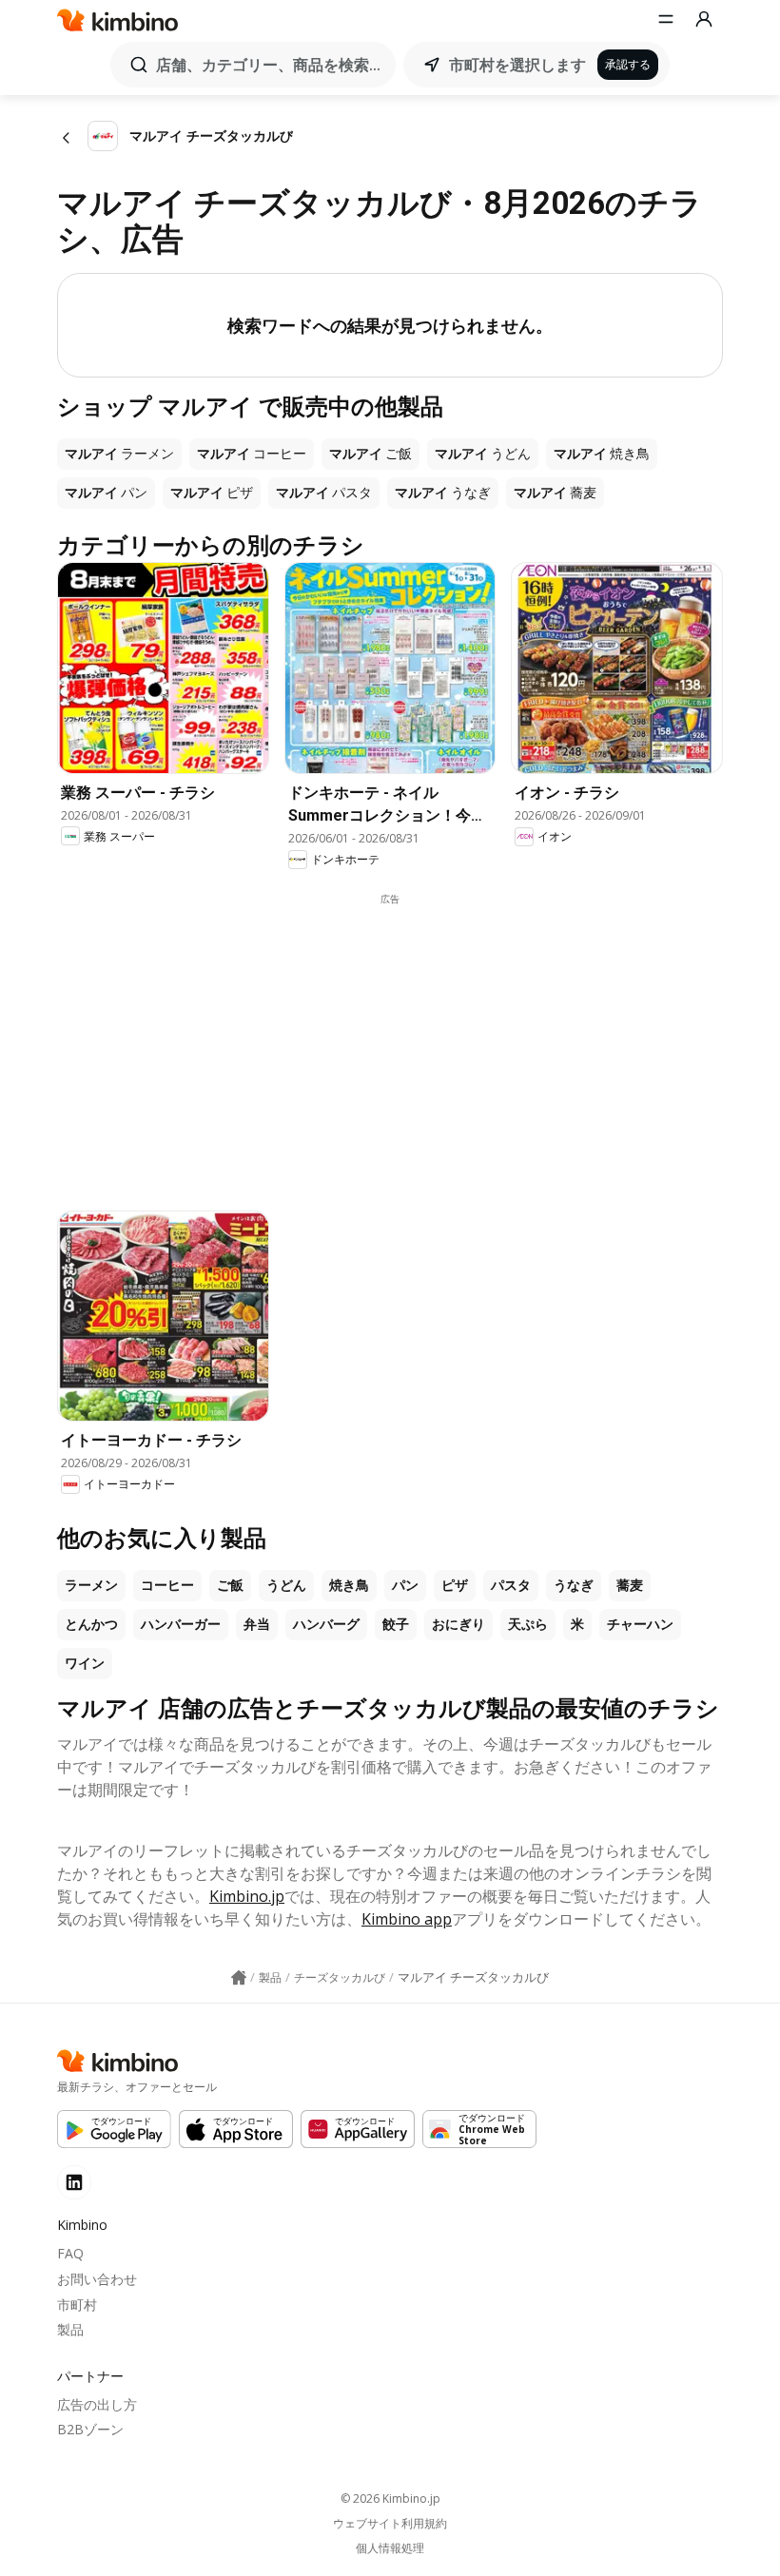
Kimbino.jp (247, 1896)
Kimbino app (407, 1919)
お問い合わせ (97, 2279)
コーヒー (167, 1585)
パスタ (511, 1585)
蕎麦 (630, 1585)
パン (405, 1585)
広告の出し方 (97, 2404)
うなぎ (574, 1585)
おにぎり (458, 1624)
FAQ (70, 2253)
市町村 (77, 2305)
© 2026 (390, 2499)
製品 (70, 2329)
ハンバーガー (181, 1624)
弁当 (257, 1624)
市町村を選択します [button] (517, 65)
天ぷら (528, 1624)
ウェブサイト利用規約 (390, 2524)
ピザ (455, 1585)
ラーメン (91, 1585)
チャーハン (640, 1624)
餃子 (396, 1624)
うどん (286, 1585)
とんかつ (91, 1624)
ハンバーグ (326, 1624)
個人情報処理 (390, 2548)
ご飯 (230, 1585)
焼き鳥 (349, 1585)
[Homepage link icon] (239, 1978)
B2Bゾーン (90, 2429)
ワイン (85, 1663)
